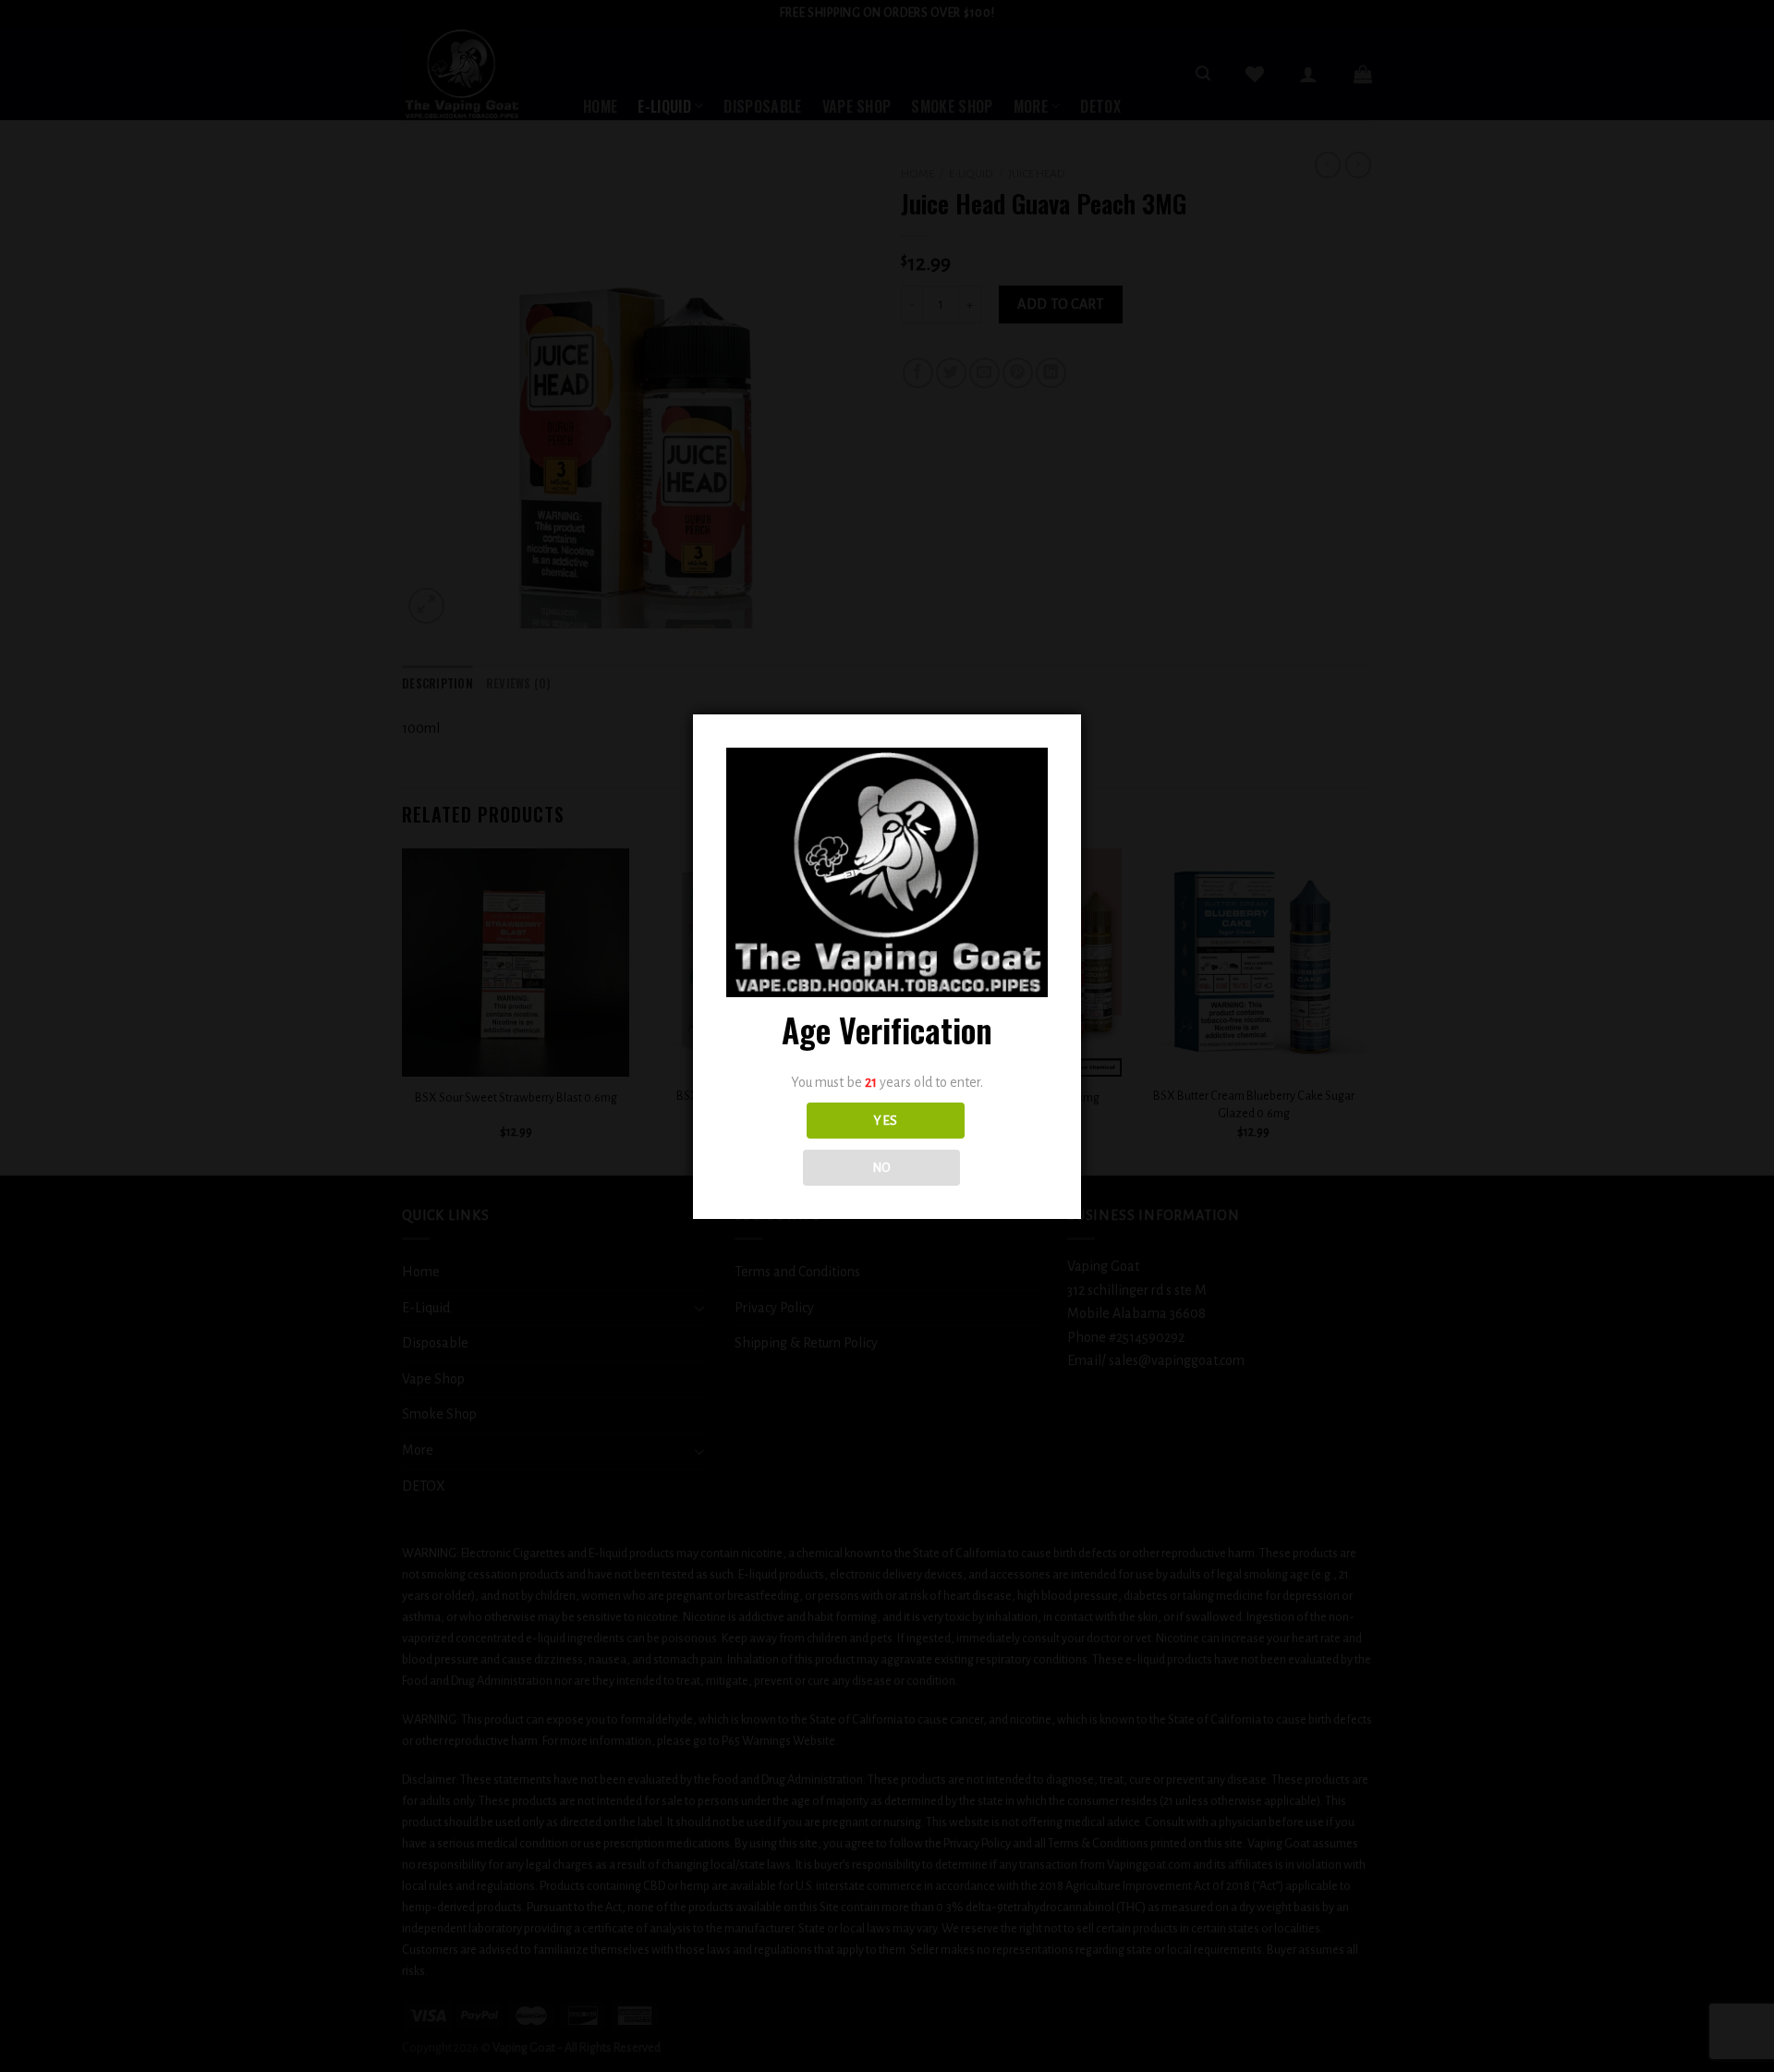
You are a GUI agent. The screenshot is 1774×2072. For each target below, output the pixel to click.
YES (885, 1121)
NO (882, 1168)
